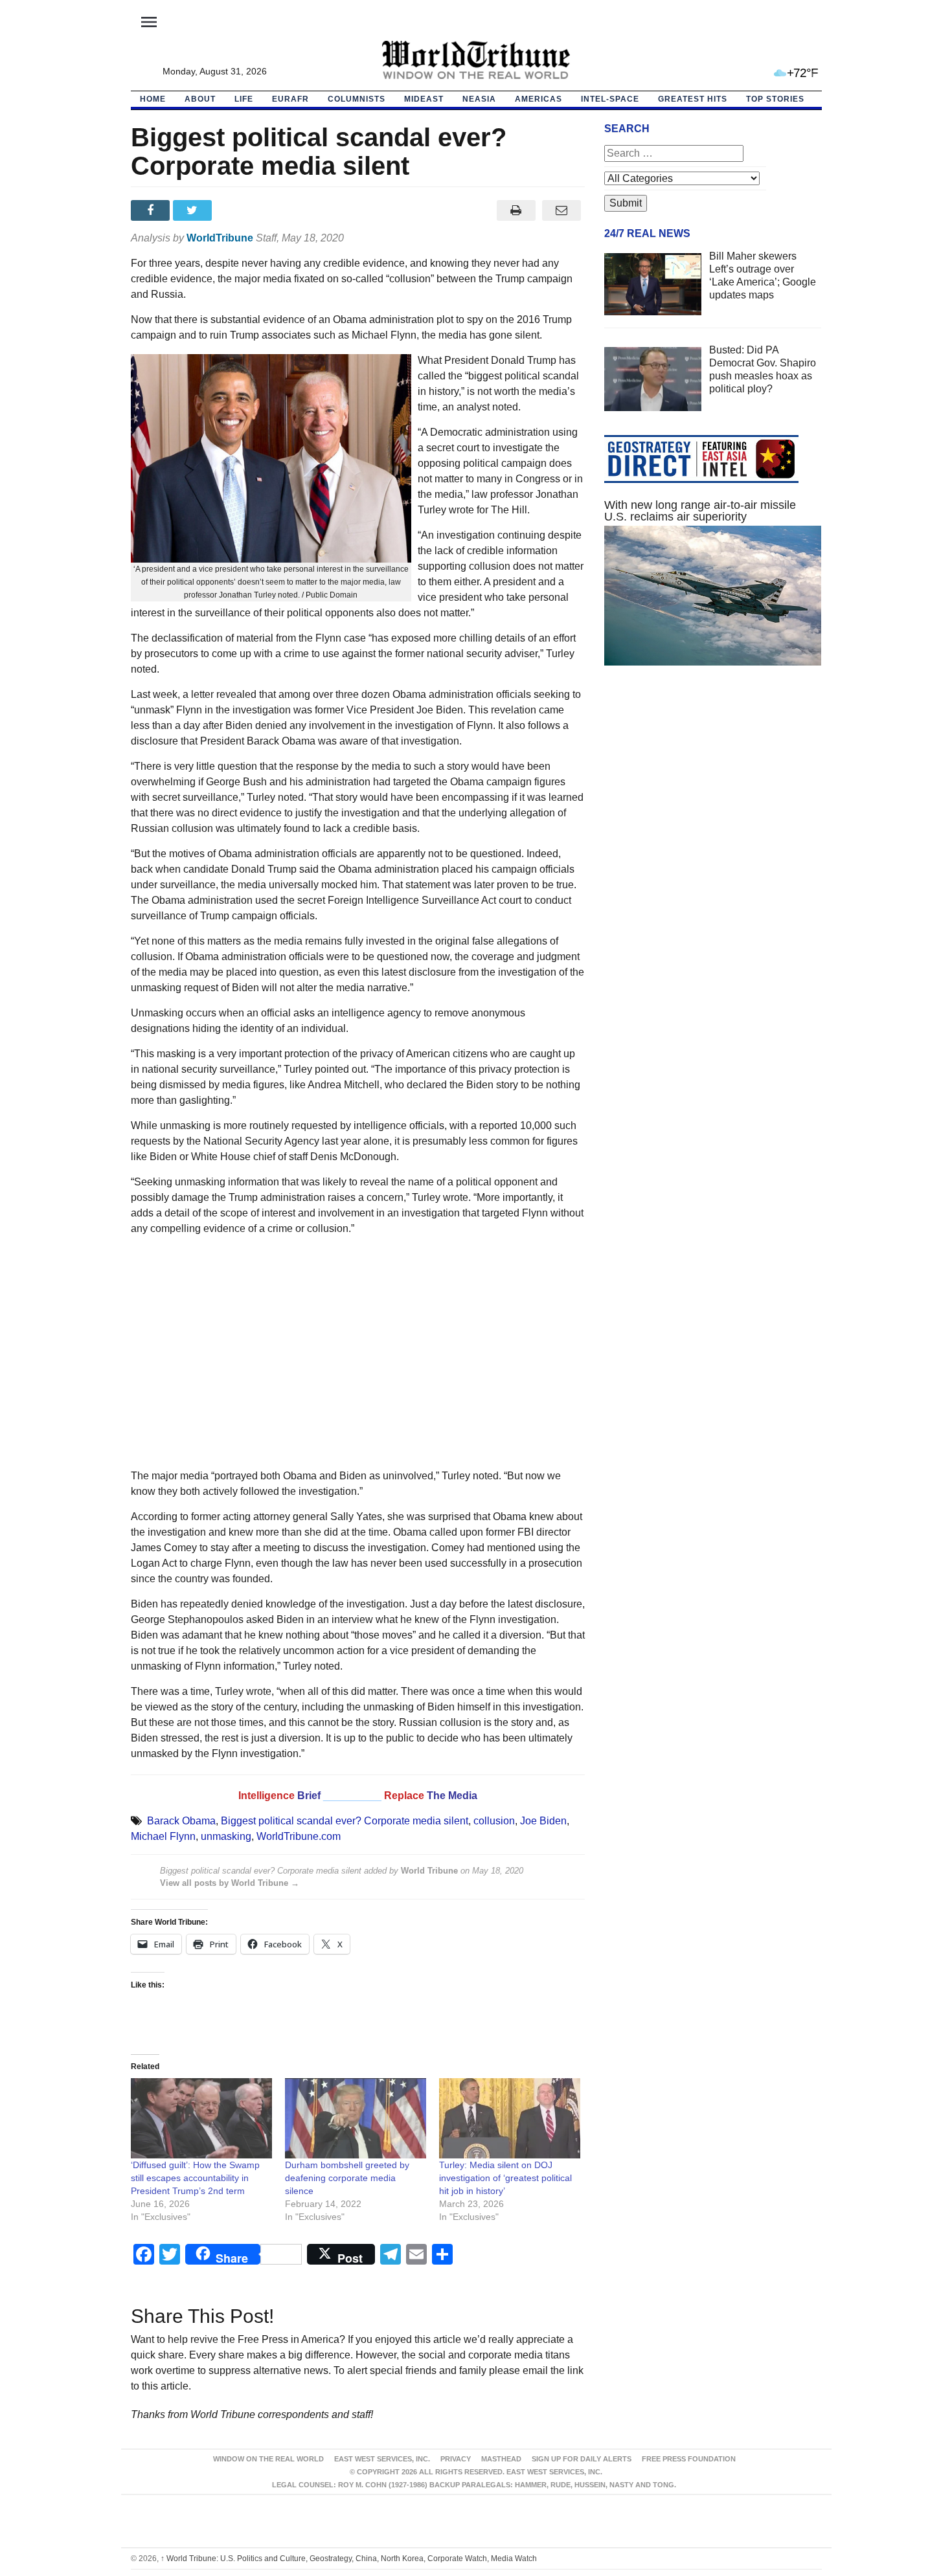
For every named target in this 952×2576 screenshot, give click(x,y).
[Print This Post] (516, 210)
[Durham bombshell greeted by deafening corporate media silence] (356, 2119)
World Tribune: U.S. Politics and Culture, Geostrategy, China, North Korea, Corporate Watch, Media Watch (349, 2559)
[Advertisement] (358, 1352)
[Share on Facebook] (152, 210)
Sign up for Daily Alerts (582, 2459)
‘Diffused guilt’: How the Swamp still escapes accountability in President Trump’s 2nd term (195, 2178)
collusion (494, 1821)
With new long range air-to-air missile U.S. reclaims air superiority (700, 511)
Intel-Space (610, 99)
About (200, 99)
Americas (538, 99)
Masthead (501, 2459)
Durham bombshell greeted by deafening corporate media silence (347, 2178)
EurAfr (290, 99)
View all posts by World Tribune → (230, 1883)
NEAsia (479, 99)
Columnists (357, 99)
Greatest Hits (693, 99)
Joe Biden (543, 1821)
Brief (310, 1796)
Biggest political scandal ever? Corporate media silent (345, 1821)
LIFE (244, 99)
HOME (153, 99)
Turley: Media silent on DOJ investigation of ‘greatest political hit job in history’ (505, 2178)
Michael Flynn (163, 1836)
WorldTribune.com (299, 1836)
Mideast (424, 99)
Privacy (456, 2459)
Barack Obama (181, 1821)
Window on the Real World (268, 2459)
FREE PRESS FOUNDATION (689, 2459)
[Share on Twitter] (194, 210)
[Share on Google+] (236, 210)
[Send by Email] (562, 210)
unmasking (226, 1836)
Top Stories (775, 99)
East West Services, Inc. (382, 2459)
